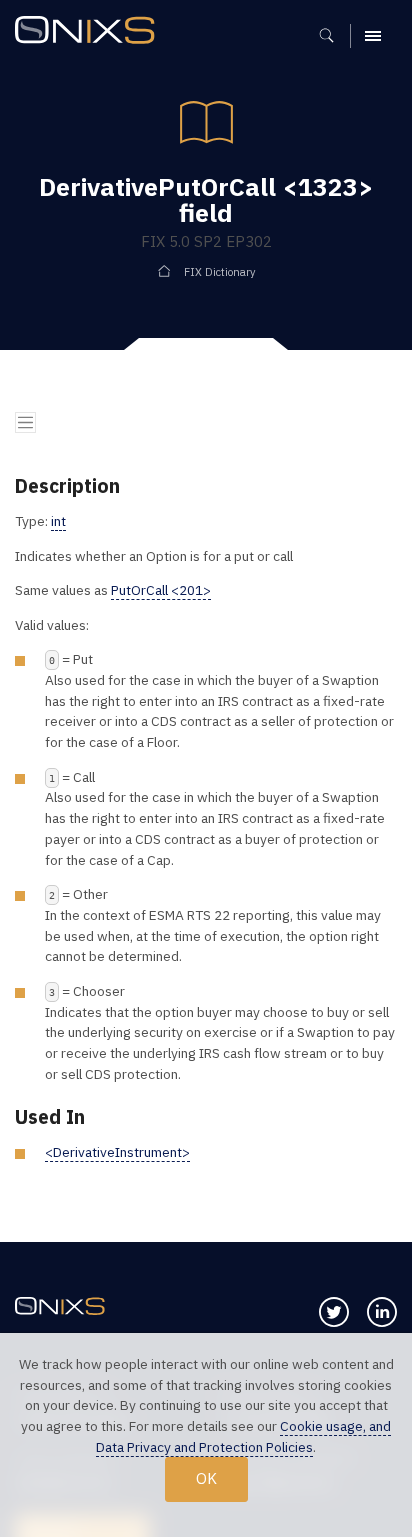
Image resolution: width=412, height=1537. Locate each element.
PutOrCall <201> (161, 590)
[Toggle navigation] (25, 422)
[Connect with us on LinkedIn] (382, 1312)
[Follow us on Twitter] (334, 1312)
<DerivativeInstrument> (117, 1152)
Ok (206, 1478)
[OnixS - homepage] (90, 32)
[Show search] (333, 36)
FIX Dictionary (220, 272)
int (58, 521)
